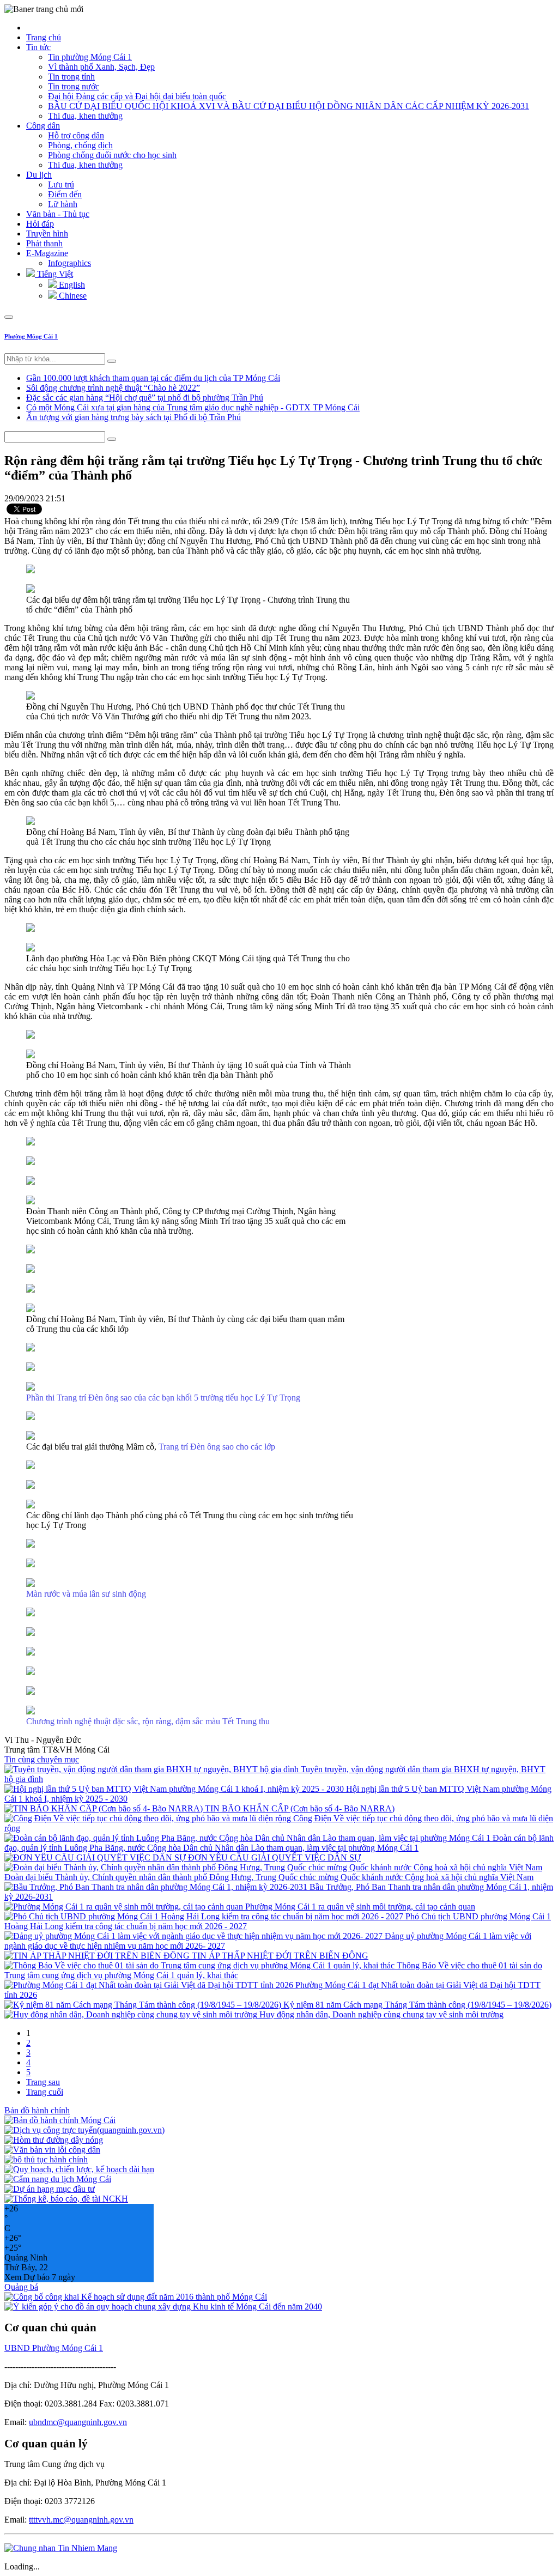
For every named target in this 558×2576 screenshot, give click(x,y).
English (71, 285)
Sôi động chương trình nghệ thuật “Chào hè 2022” (113, 388)
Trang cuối (45, 2092)
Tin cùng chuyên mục (42, 1759)
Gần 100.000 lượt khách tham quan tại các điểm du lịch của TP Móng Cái (153, 378)
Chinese (72, 296)
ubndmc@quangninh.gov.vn (78, 2422)
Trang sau (43, 2082)
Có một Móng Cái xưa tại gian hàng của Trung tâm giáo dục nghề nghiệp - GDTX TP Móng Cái (193, 407)
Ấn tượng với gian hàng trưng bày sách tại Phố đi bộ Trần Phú (134, 417)
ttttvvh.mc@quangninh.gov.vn (81, 2520)
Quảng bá (21, 2287)
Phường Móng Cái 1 (31, 336)
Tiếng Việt (54, 274)
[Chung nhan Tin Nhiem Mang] (61, 2548)
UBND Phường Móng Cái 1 (54, 2348)
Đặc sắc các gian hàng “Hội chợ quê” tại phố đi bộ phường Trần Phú (145, 398)
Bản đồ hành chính (37, 2110)
